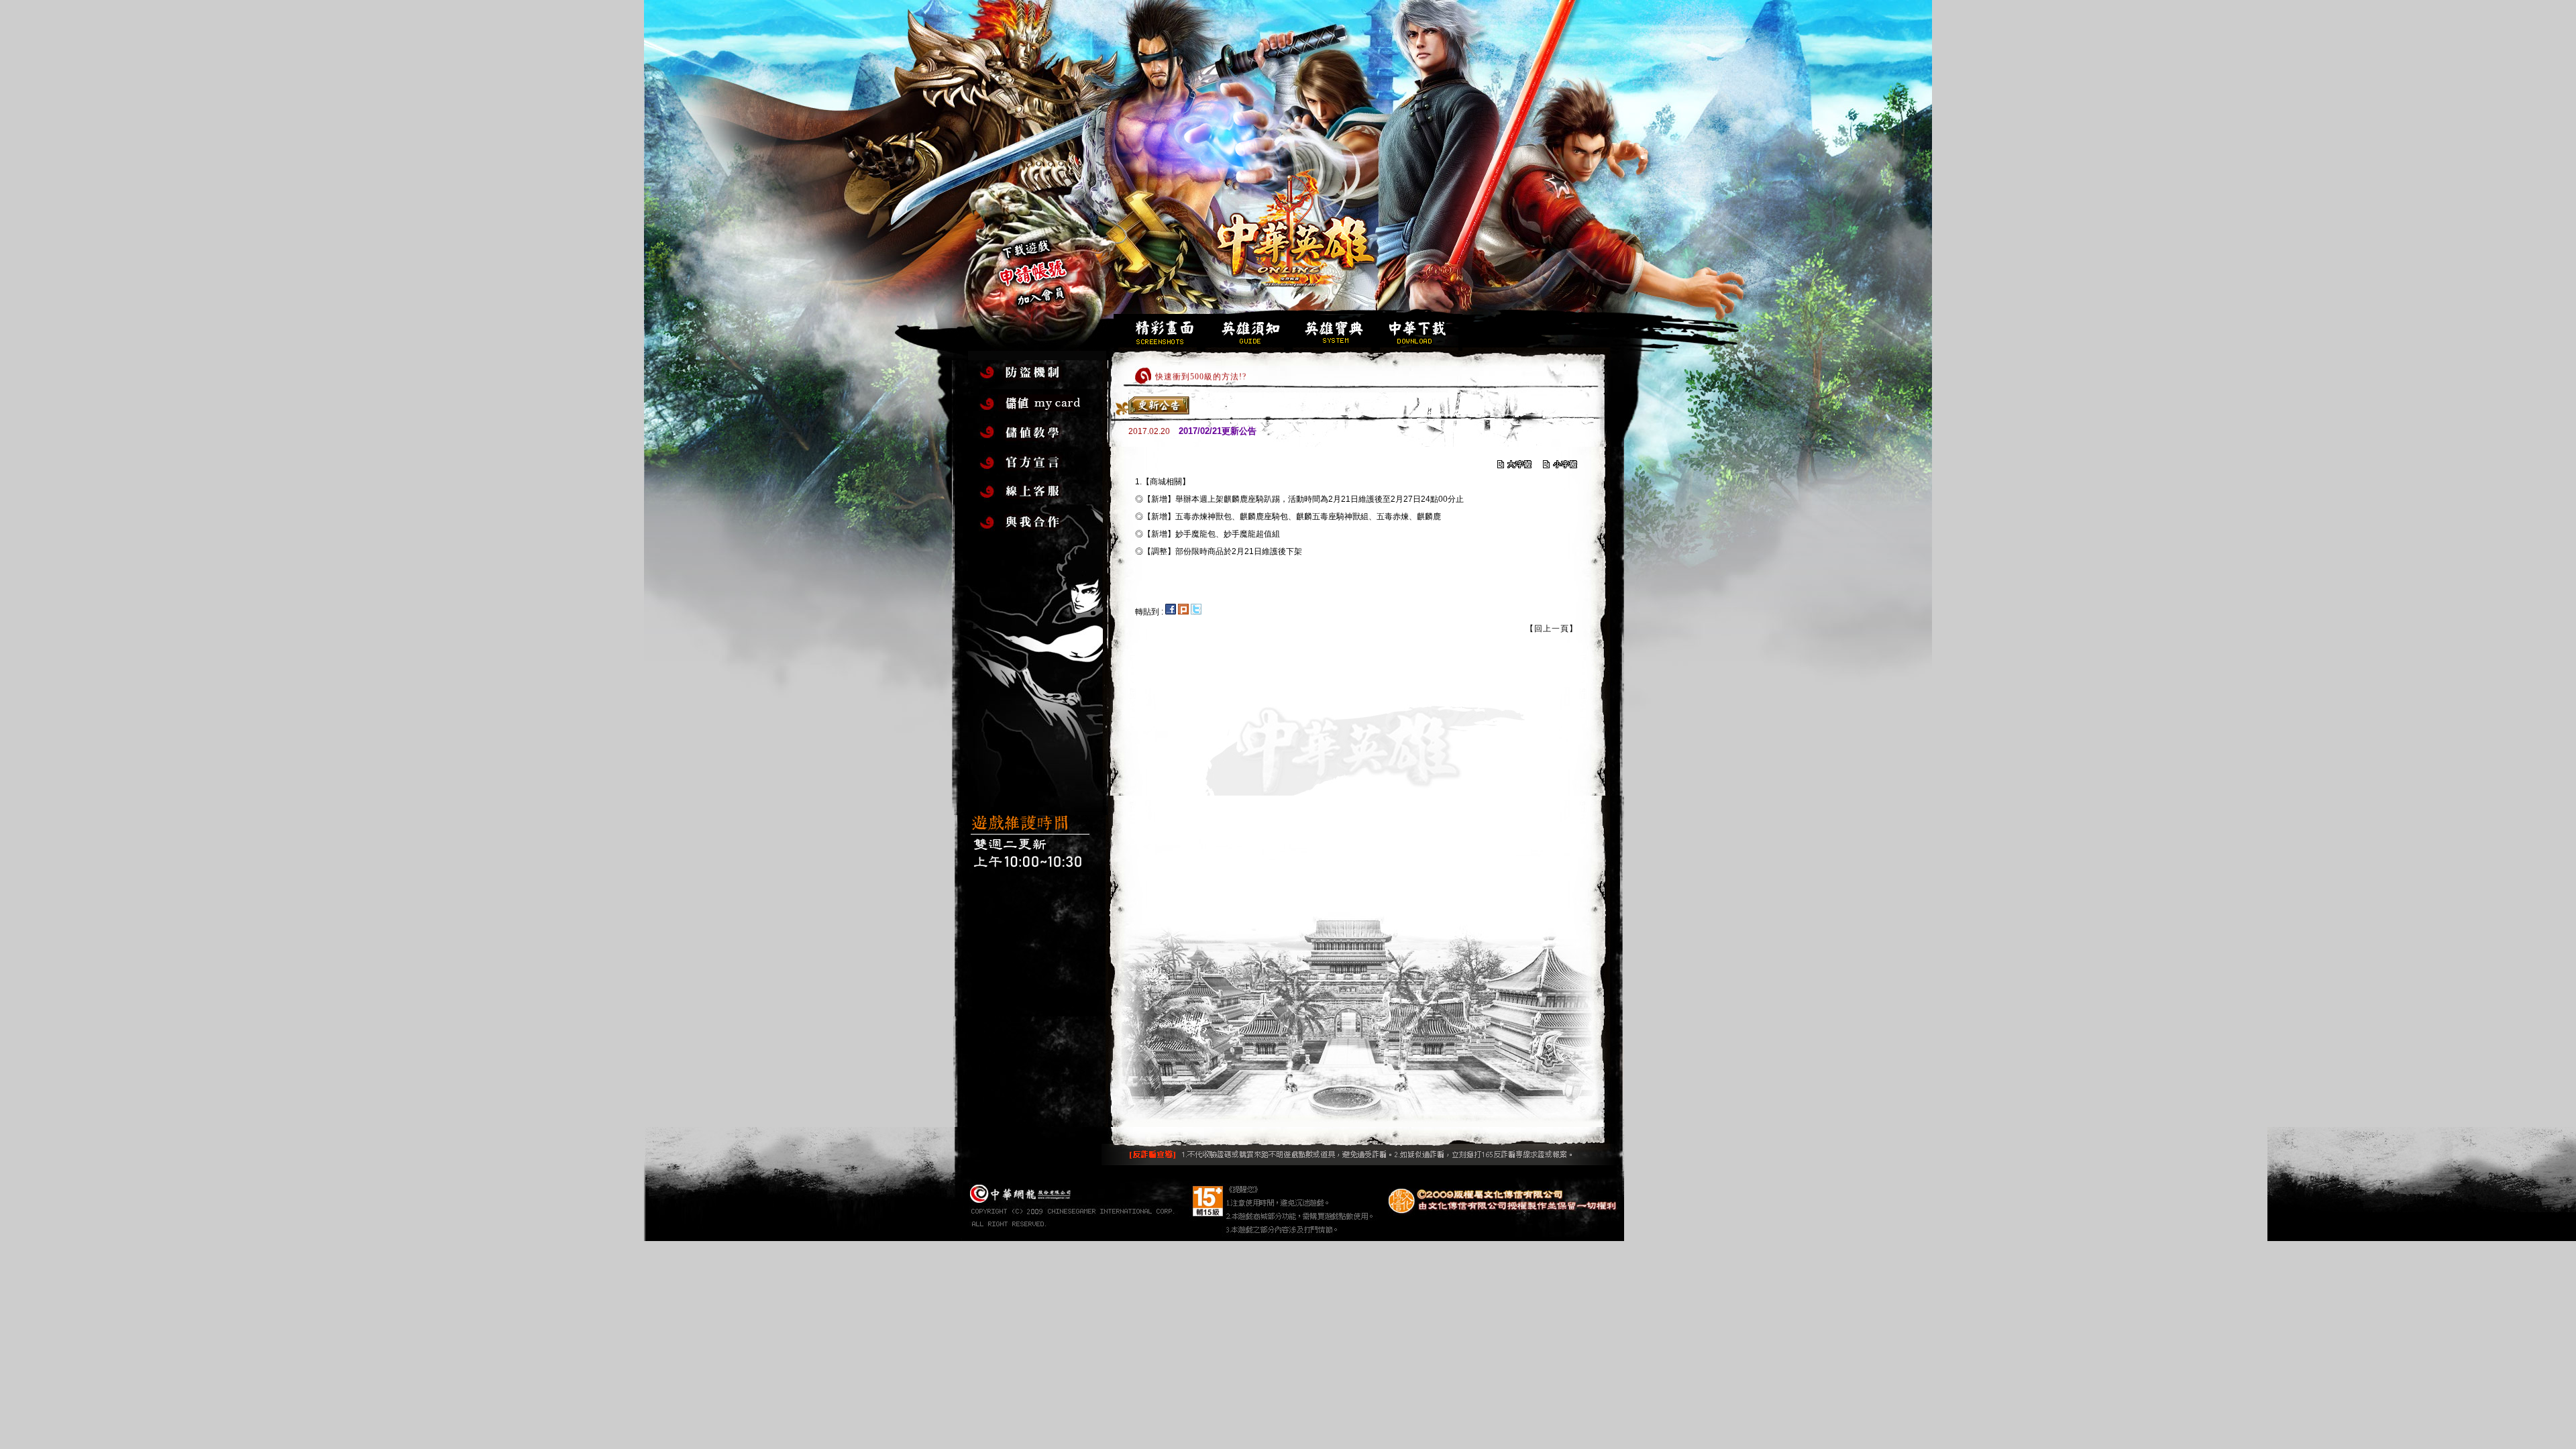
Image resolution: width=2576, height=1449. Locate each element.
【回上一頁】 (1552, 629)
